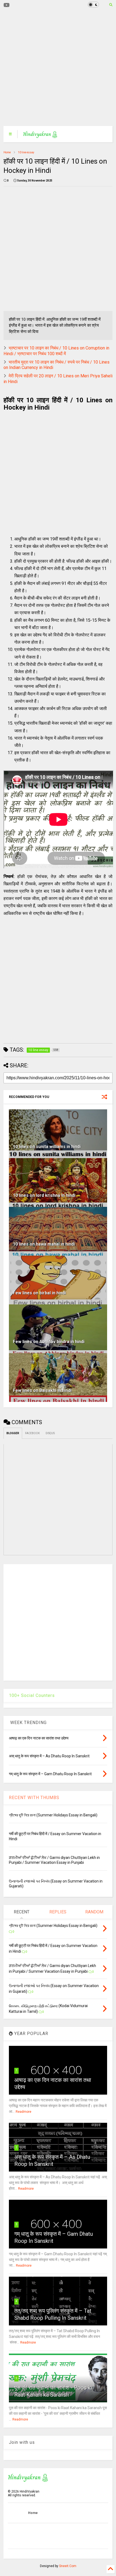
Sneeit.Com (68, 2566)
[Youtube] (7, 5)
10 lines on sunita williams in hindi (47, 1147)
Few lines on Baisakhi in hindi (42, 1390)
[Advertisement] (54, 68)
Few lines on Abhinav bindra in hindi (49, 1342)
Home (7, 152)
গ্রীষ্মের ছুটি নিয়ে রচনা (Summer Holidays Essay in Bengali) (53, 1815)
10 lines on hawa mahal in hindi (44, 1244)
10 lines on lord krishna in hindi (44, 1195)
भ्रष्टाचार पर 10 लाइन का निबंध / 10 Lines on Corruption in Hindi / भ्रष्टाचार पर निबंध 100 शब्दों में (56, 351)
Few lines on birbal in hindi (39, 1293)
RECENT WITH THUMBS (34, 1798)
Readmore (23, 2112)
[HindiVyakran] (40, 136)
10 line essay (26, 152)
